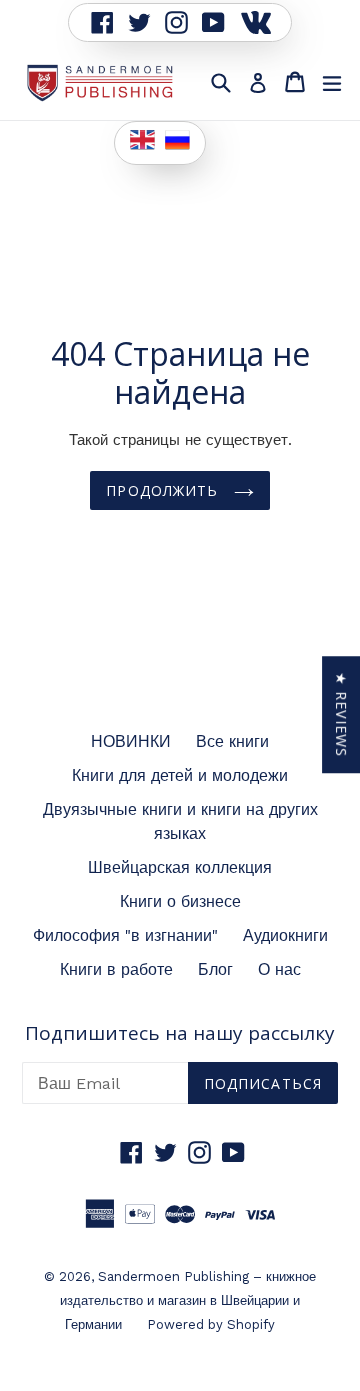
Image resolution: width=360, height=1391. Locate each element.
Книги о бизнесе (180, 901)
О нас (279, 969)
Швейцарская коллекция (180, 867)
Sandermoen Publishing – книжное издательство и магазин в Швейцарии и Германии (188, 1300)
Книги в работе (116, 969)
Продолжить (164, 490)
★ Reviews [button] (341, 714)
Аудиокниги (285, 935)
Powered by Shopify (211, 1324)
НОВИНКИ (131, 741)
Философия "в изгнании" (125, 935)
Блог (215, 969)
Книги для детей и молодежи (180, 775)
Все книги (232, 741)
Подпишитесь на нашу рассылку (180, 1033)
